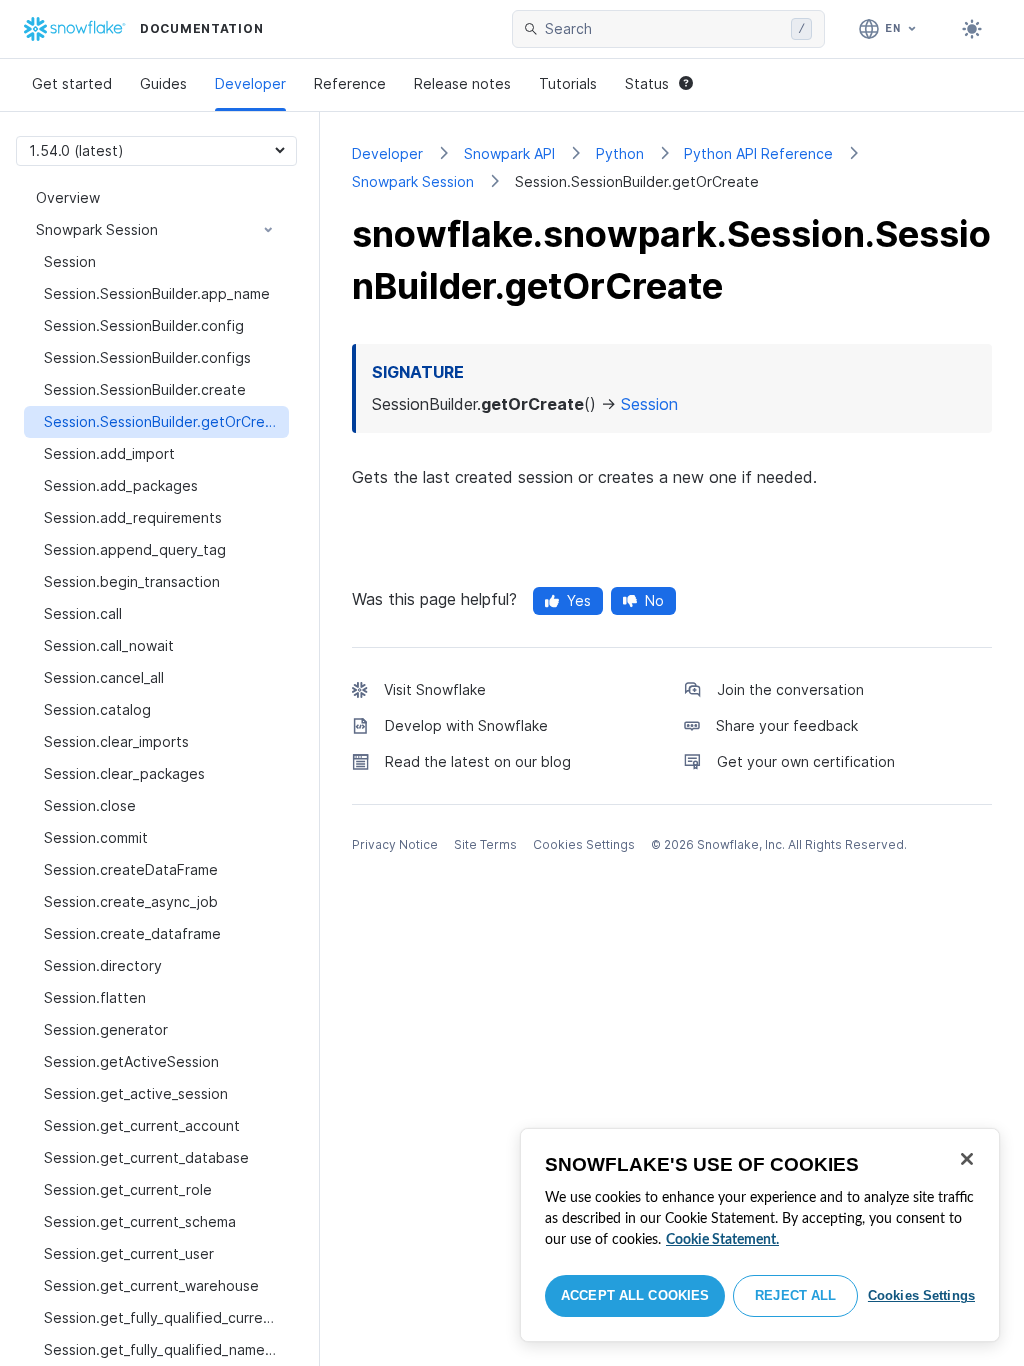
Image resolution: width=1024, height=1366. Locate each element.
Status (647, 83)
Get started (72, 83)
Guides (163, 83)
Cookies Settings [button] (584, 844)
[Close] (967, 1159)
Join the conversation (790, 689)
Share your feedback (787, 725)
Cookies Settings (921, 1295)
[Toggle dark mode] (972, 29)
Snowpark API (509, 153)
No (654, 600)
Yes (579, 600)
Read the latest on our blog (478, 761)
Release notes (462, 83)
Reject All (795, 1295)
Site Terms (485, 844)
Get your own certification (806, 761)
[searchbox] (664, 29)
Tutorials (568, 83)
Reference (350, 83)
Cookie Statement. (722, 1240)
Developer (250, 83)
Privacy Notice (395, 844)
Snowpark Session (413, 181)
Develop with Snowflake (466, 725)
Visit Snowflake (435, 689)
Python (620, 153)
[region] (760, 1235)
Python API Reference (758, 153)
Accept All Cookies (635, 1295)
